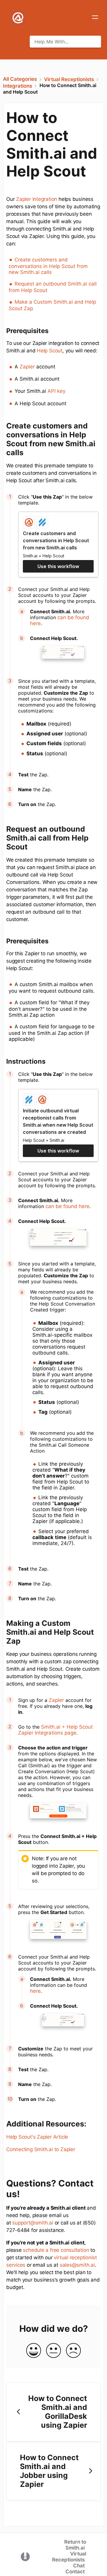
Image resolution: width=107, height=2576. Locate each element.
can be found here (67, 1206)
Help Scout (50, 351)
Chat (79, 2566)
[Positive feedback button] (34, 2351)
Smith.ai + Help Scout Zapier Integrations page (55, 1730)
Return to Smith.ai (75, 2545)
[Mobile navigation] (95, 18)
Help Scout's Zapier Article (37, 2137)
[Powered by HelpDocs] (25, 2556)
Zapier (27, 367)
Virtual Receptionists (69, 2557)
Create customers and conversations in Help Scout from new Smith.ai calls (48, 266)
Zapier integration (37, 199)
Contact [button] (75, 2572)
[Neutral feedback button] (53, 2351)
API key (56, 391)
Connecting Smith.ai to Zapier (41, 2149)
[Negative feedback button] (73, 2351)
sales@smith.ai (77, 2265)
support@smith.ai (33, 2223)
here (35, 1991)
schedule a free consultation (56, 2250)
